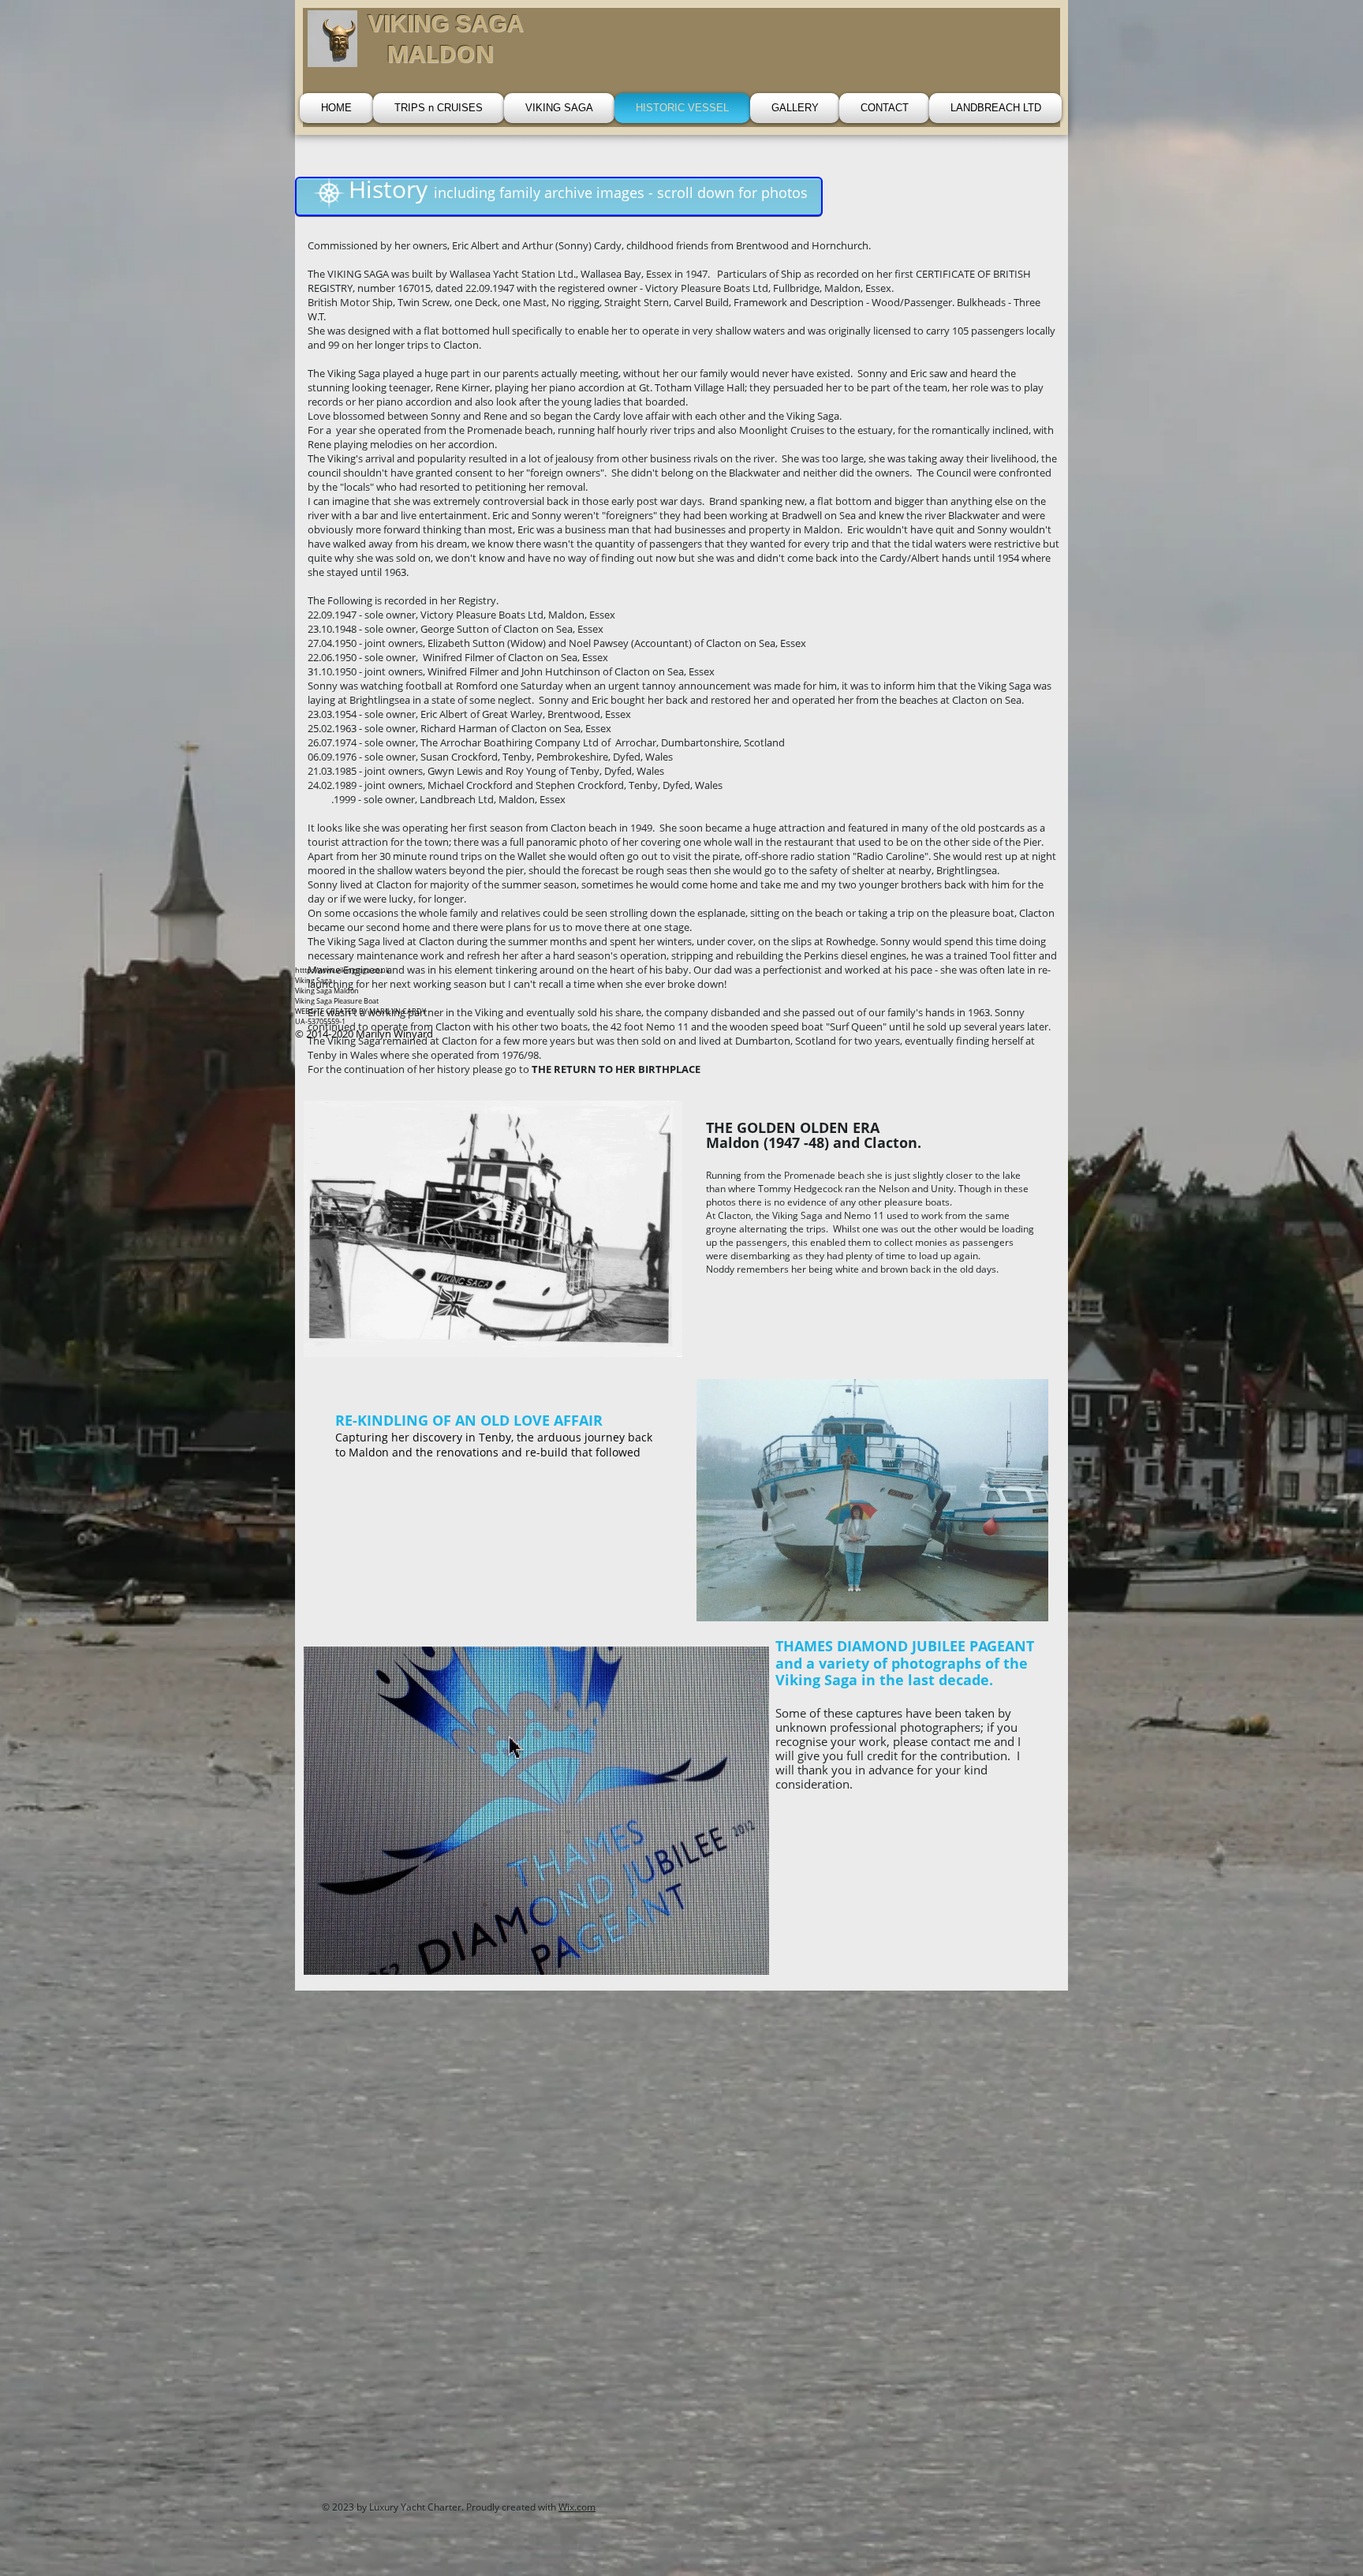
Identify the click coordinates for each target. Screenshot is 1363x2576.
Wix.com (577, 2507)
